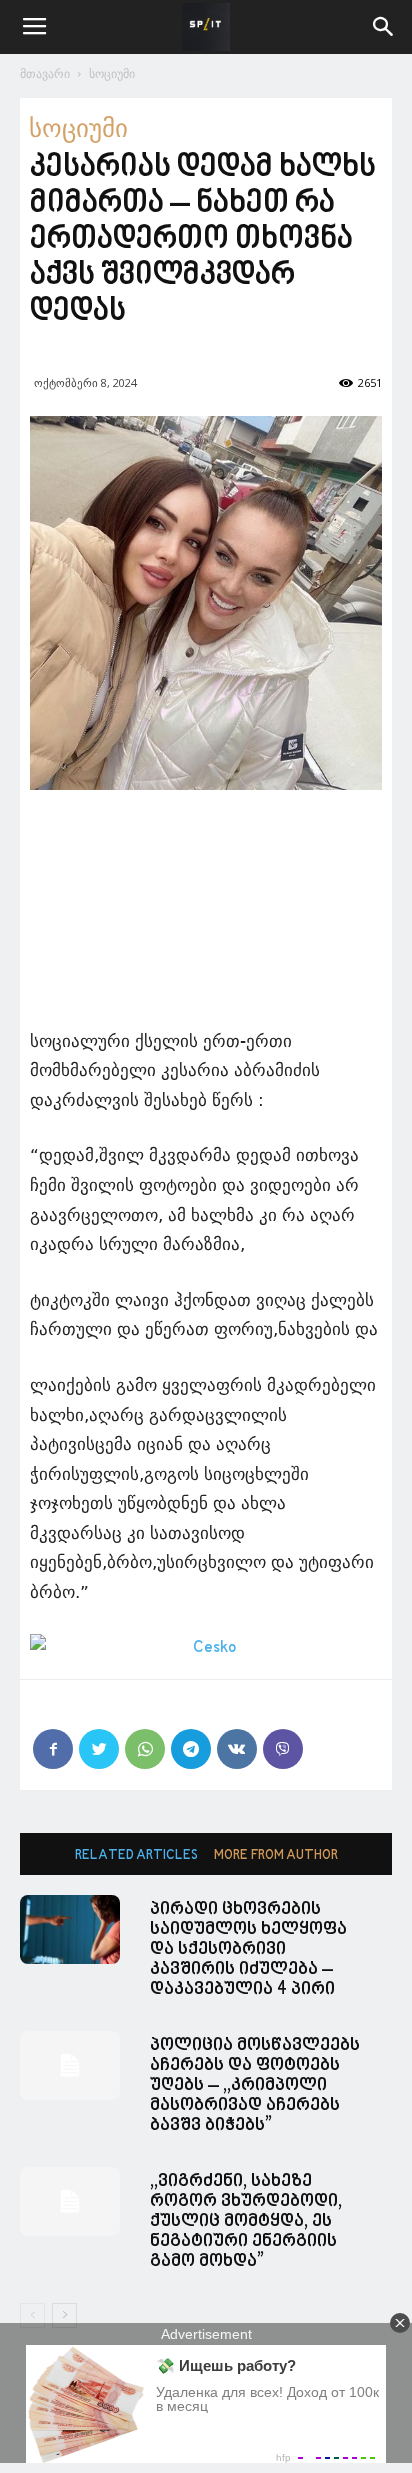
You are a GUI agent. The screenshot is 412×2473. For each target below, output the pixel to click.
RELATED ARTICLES (136, 1855)
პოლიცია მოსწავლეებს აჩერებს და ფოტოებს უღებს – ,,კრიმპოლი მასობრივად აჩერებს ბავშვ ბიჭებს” (255, 2085)
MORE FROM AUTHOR (276, 1855)
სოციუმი (112, 73)
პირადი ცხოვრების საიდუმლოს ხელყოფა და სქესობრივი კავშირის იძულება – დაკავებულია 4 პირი (248, 1949)
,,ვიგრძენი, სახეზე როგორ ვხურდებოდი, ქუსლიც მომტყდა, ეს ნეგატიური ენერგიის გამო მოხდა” (246, 2221)
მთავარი (45, 73)
